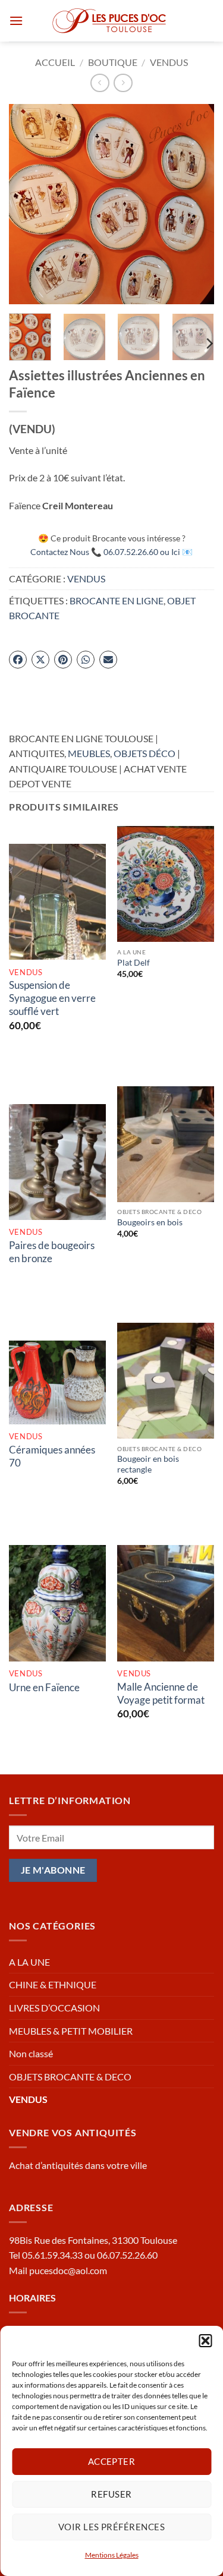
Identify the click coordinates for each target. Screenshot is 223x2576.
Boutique (113, 62)
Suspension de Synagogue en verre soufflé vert (52, 998)
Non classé (31, 2053)
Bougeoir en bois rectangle (148, 1464)
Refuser (111, 2494)
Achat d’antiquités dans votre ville (78, 2165)
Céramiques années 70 (52, 1456)
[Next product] (100, 83)
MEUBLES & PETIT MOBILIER (71, 2031)
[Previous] (28, 204)
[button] (205, 2341)
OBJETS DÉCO (145, 753)
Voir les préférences (111, 2527)
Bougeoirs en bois (150, 1222)
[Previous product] (123, 83)
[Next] (195, 204)
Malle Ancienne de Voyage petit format (161, 1693)
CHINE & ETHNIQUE (53, 1984)
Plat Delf (134, 963)
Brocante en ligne (117, 600)
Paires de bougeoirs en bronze (52, 1252)
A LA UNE (29, 1962)
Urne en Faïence (44, 1687)
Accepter (112, 2461)
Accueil (55, 62)
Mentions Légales (112, 2555)
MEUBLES (89, 753)
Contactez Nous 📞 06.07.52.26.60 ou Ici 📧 (111, 552)
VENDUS (169, 62)
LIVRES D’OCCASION (54, 2008)
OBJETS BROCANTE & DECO (70, 2077)
